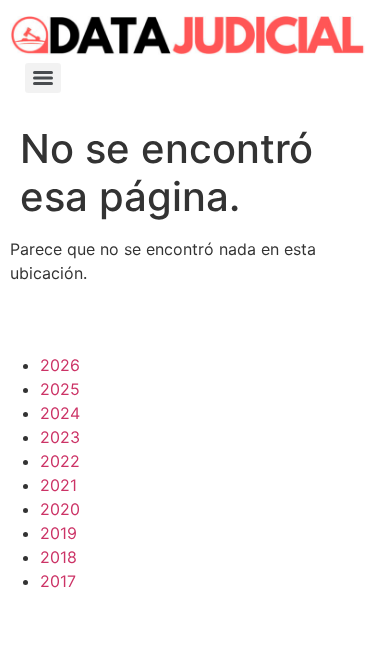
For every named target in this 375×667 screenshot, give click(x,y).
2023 (60, 437)
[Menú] (43, 78)
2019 (58, 533)
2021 (58, 485)
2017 (58, 581)
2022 (60, 461)
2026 (60, 365)
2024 (60, 413)
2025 (60, 389)
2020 (60, 509)
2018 (58, 557)
